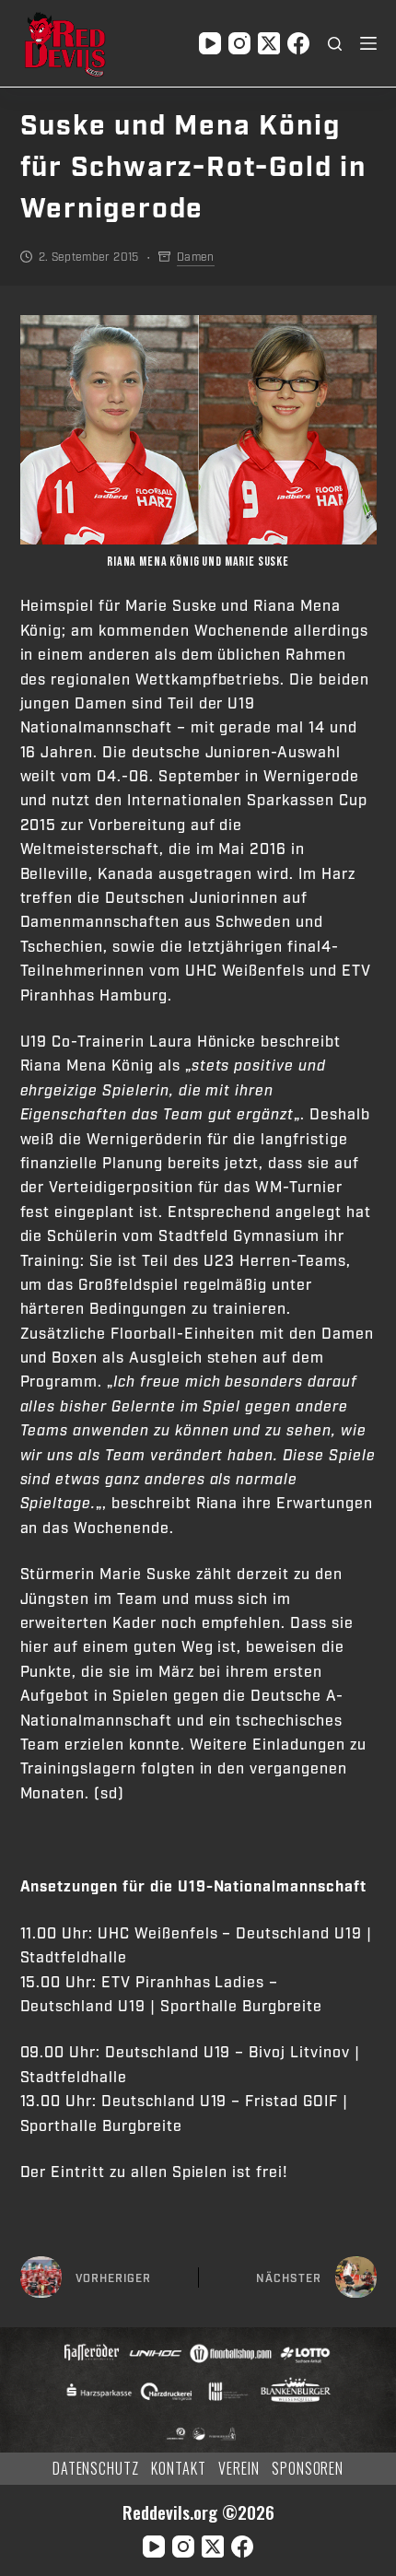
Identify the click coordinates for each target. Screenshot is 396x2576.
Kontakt (179, 2469)
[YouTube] (210, 43)
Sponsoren (308, 2469)
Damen (196, 257)
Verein (239, 2469)
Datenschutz (96, 2469)
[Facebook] (298, 43)
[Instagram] (239, 43)
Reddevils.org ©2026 (198, 2512)
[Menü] (368, 43)
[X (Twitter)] (269, 43)
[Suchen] (335, 44)
